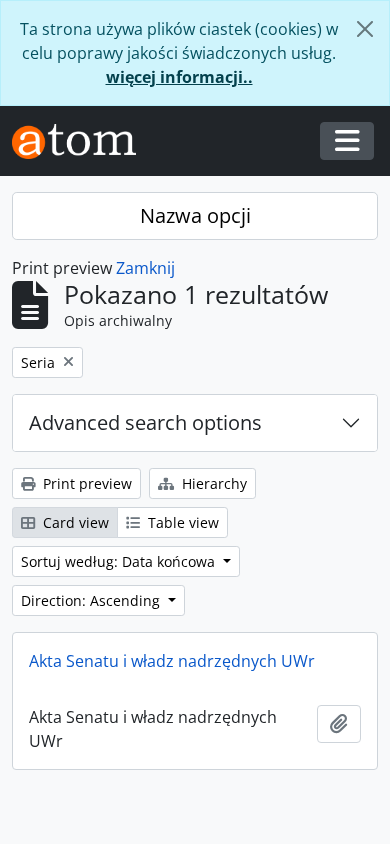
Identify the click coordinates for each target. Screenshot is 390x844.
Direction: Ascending (92, 600)
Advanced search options (145, 422)
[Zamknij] (365, 29)
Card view (74, 522)
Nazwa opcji (195, 215)
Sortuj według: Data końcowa (120, 561)
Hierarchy (212, 483)
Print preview (85, 483)
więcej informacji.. (179, 77)
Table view (181, 522)
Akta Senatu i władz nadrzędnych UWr (172, 661)
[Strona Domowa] (82, 141)
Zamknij (145, 268)
